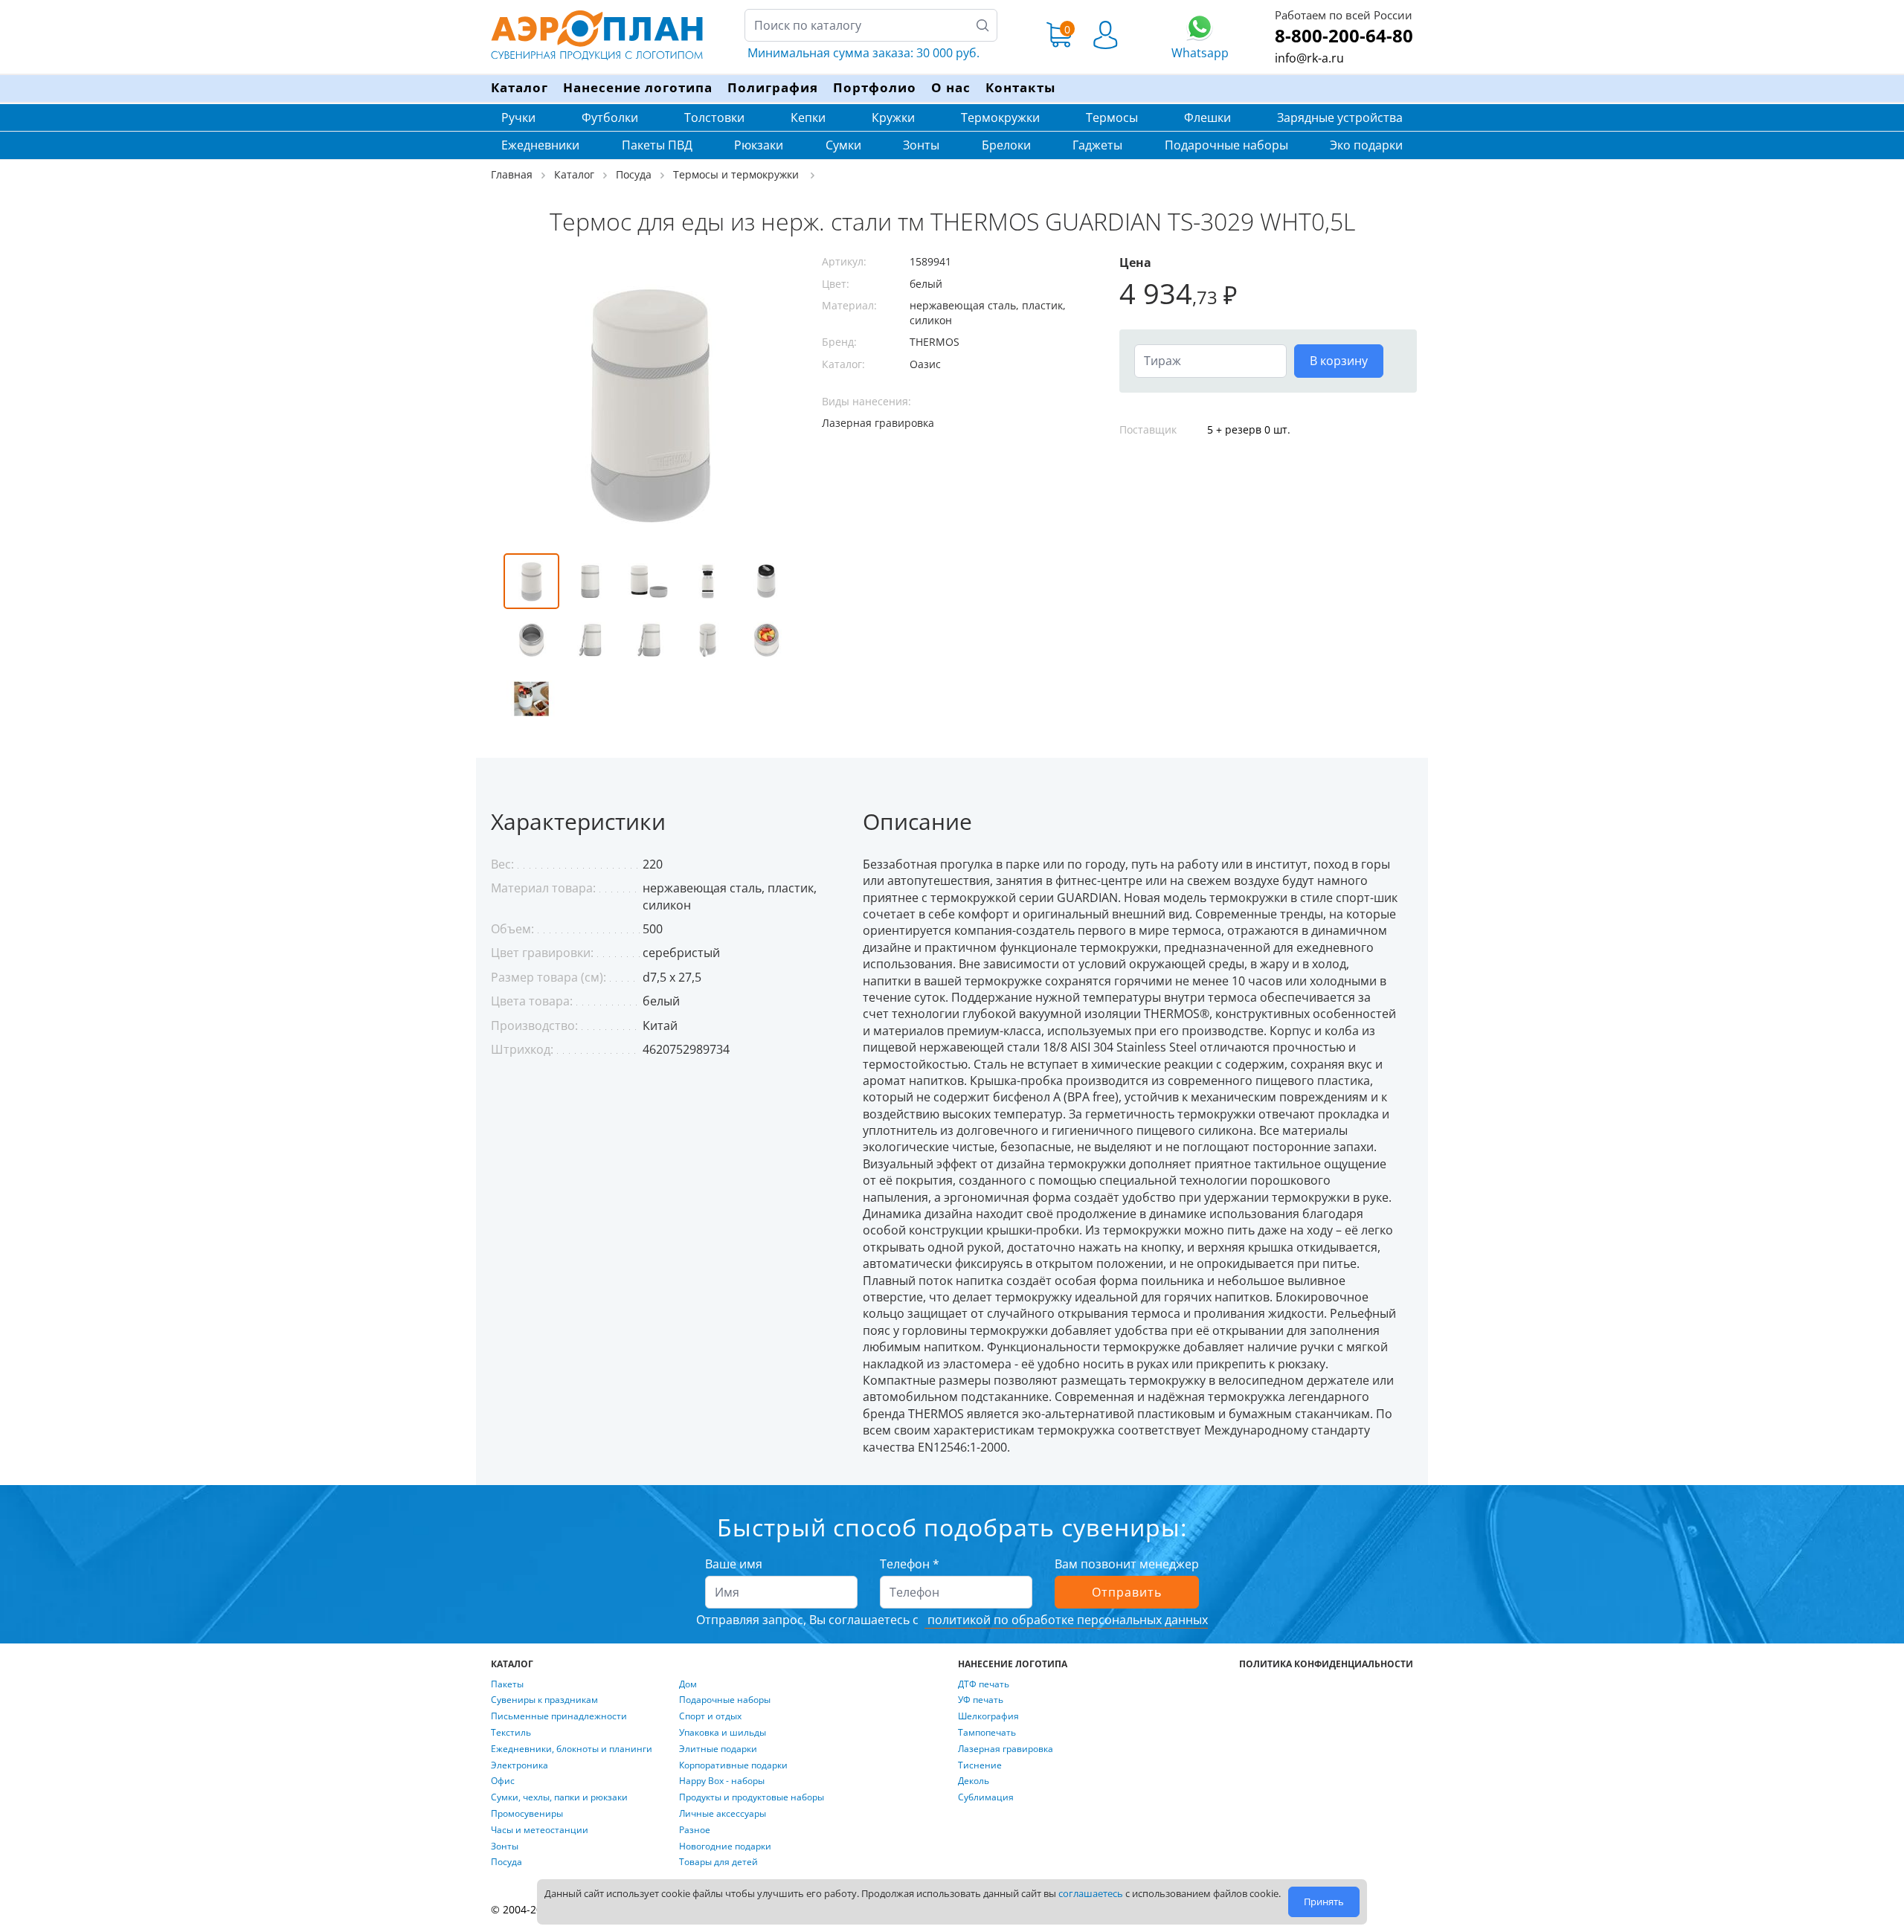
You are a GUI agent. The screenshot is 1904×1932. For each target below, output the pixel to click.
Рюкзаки (759, 145)
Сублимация (986, 1797)
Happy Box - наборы (722, 1781)
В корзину (1339, 361)
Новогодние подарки (725, 1846)
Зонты (921, 145)
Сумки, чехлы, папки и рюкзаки (559, 1797)
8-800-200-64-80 (1344, 35)
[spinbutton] (1210, 361)
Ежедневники (540, 145)
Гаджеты (1097, 145)
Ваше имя (734, 1564)
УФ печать (981, 1700)
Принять (1324, 1902)
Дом (688, 1684)
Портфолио (875, 87)
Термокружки (1000, 117)
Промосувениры (527, 1814)
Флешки (1207, 117)
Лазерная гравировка (1006, 1749)
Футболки (610, 117)
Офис (503, 1781)
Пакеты (507, 1684)
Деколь (974, 1781)
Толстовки (714, 117)
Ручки (518, 117)
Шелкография (988, 1716)
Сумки (843, 145)
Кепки (808, 117)
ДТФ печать (984, 1684)
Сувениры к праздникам (544, 1700)
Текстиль (511, 1733)
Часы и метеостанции (540, 1830)
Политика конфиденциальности (1326, 1664)
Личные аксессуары (723, 1814)
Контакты (1020, 87)
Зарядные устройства (1340, 117)
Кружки (893, 117)
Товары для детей (718, 1862)
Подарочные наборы (1226, 145)
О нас (951, 87)
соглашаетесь (1091, 1893)
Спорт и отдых (710, 1716)
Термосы (1112, 117)
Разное (695, 1830)
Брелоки (1006, 145)
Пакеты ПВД (657, 145)
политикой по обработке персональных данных (1066, 1620)
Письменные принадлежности (559, 1716)
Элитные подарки (718, 1749)
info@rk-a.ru (1309, 58)
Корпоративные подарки (733, 1765)
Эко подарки (1366, 145)
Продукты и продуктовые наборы (752, 1797)
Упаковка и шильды (723, 1733)
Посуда (506, 1862)
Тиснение (980, 1765)
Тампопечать (987, 1733)
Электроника (520, 1765)
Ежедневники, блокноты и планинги (572, 1749)
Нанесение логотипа (638, 87)
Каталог (520, 87)
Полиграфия (773, 87)
